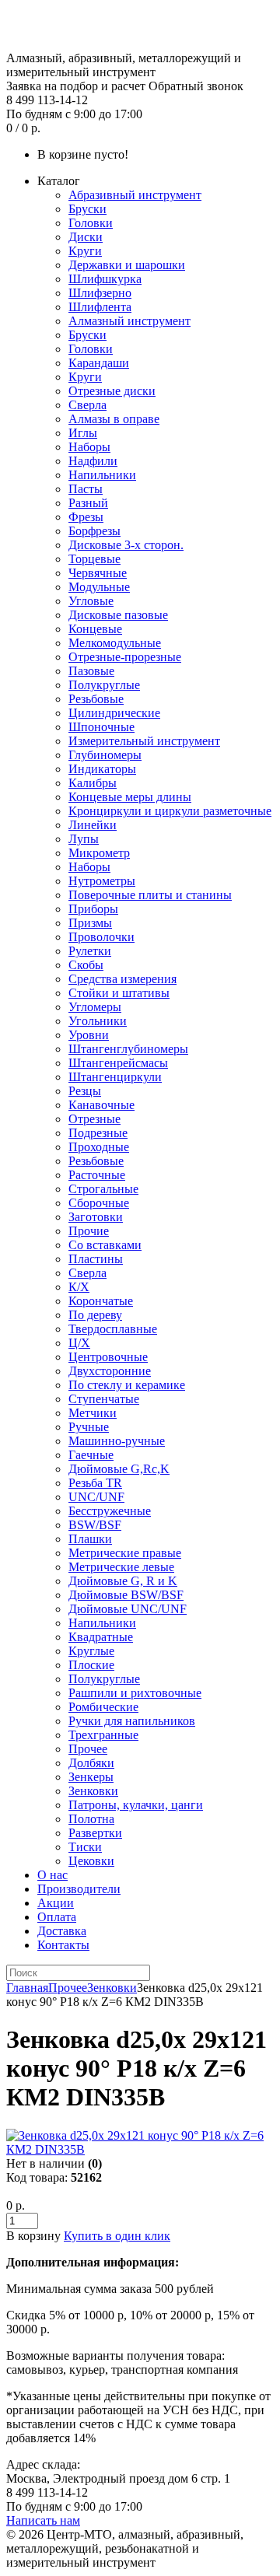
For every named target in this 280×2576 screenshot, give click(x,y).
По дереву (95, 1315)
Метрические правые (125, 1553)
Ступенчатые (104, 1399)
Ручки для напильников (132, 1721)
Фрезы (86, 517)
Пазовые (91, 671)
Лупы (84, 839)
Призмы (90, 923)
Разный (88, 503)
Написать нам (43, 2520)
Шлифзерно (100, 293)
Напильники (102, 475)
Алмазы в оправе (114, 419)
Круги (85, 251)
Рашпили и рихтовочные (135, 1693)
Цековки (91, 1861)
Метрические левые (121, 1567)
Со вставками (105, 1245)
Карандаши (99, 363)
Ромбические (103, 1707)
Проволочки (101, 937)
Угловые (91, 601)
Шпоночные (101, 727)
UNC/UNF (96, 1497)
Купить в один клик (117, 2236)
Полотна (91, 1819)
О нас (52, 1875)
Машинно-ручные (117, 1441)
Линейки (93, 825)
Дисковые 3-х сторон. (126, 545)
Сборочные (99, 1203)
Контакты (63, 1945)
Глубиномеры (105, 755)
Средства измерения (122, 979)
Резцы (85, 1091)
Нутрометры (102, 881)
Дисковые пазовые (118, 615)
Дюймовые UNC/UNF (128, 1609)
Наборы (89, 447)
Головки (91, 223)
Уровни (89, 1035)
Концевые (95, 629)
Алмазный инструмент (129, 321)
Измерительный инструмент (144, 741)
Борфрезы (94, 531)
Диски (86, 237)
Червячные (98, 573)
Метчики (93, 1413)
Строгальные (103, 1189)
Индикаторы (102, 769)
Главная (27, 1988)
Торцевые (94, 559)
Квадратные (101, 1637)
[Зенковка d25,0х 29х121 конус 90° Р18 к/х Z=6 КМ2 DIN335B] (140, 2149)
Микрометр (99, 853)
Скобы (86, 965)
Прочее (88, 1749)
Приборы (93, 909)
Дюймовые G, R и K (123, 1581)
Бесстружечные (110, 1511)
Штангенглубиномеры (128, 1049)
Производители (79, 1889)
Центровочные (108, 1357)
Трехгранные (103, 1735)
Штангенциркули (115, 1077)
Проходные (99, 1147)
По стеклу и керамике (127, 1385)
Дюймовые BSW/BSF (126, 1595)
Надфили (93, 461)
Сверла (87, 405)
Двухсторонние (110, 1371)
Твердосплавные (113, 1329)
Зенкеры (91, 1777)
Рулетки (90, 951)
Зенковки (93, 1791)
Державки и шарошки (127, 265)
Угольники (98, 1021)
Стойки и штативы (119, 993)
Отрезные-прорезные (125, 657)
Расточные (97, 1175)
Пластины (96, 1259)
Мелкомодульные (115, 643)
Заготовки (96, 1217)
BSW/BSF (95, 1525)
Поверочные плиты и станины (150, 895)
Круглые (91, 1651)
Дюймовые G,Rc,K (119, 1469)
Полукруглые (104, 685)
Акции (56, 1903)
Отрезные (94, 1119)
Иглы (83, 433)
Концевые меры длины (130, 797)
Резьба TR (95, 1483)
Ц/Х (79, 1343)
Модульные (99, 587)
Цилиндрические (114, 713)
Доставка (62, 1931)
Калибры (93, 783)
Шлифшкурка (105, 279)
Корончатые (101, 1301)
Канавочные (101, 1105)
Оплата (57, 1917)
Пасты (86, 489)
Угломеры (95, 1007)
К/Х (79, 1287)
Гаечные (91, 1455)
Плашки (90, 1539)
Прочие (89, 1231)
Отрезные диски (112, 391)
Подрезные (98, 1133)
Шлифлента (100, 307)
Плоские (91, 1665)
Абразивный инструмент (135, 195)
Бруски (87, 209)
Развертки (95, 1833)
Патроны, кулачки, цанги (136, 1805)
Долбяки (91, 1763)
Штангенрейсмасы (118, 1063)
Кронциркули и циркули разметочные (170, 811)
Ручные (89, 1427)
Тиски (85, 1847)
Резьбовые (96, 699)
